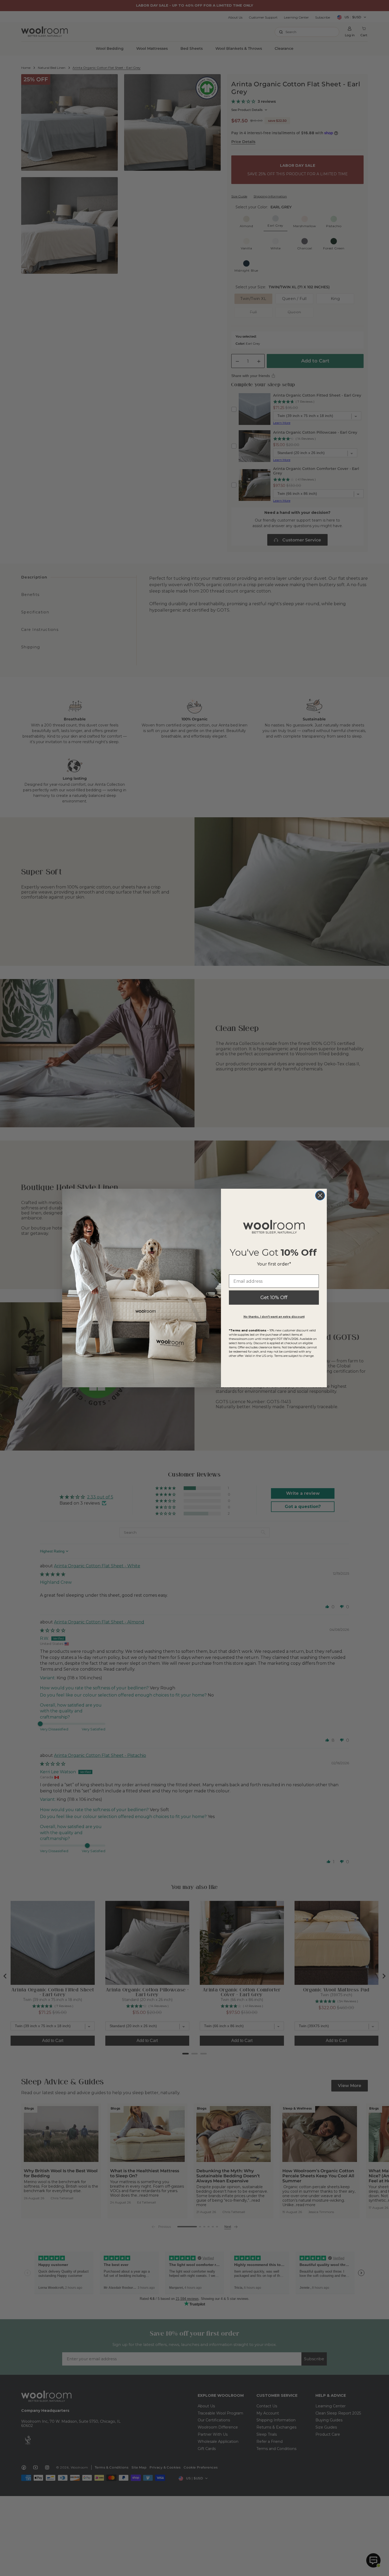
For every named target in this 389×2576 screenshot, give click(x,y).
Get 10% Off (274, 1298)
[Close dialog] (320, 1195)
